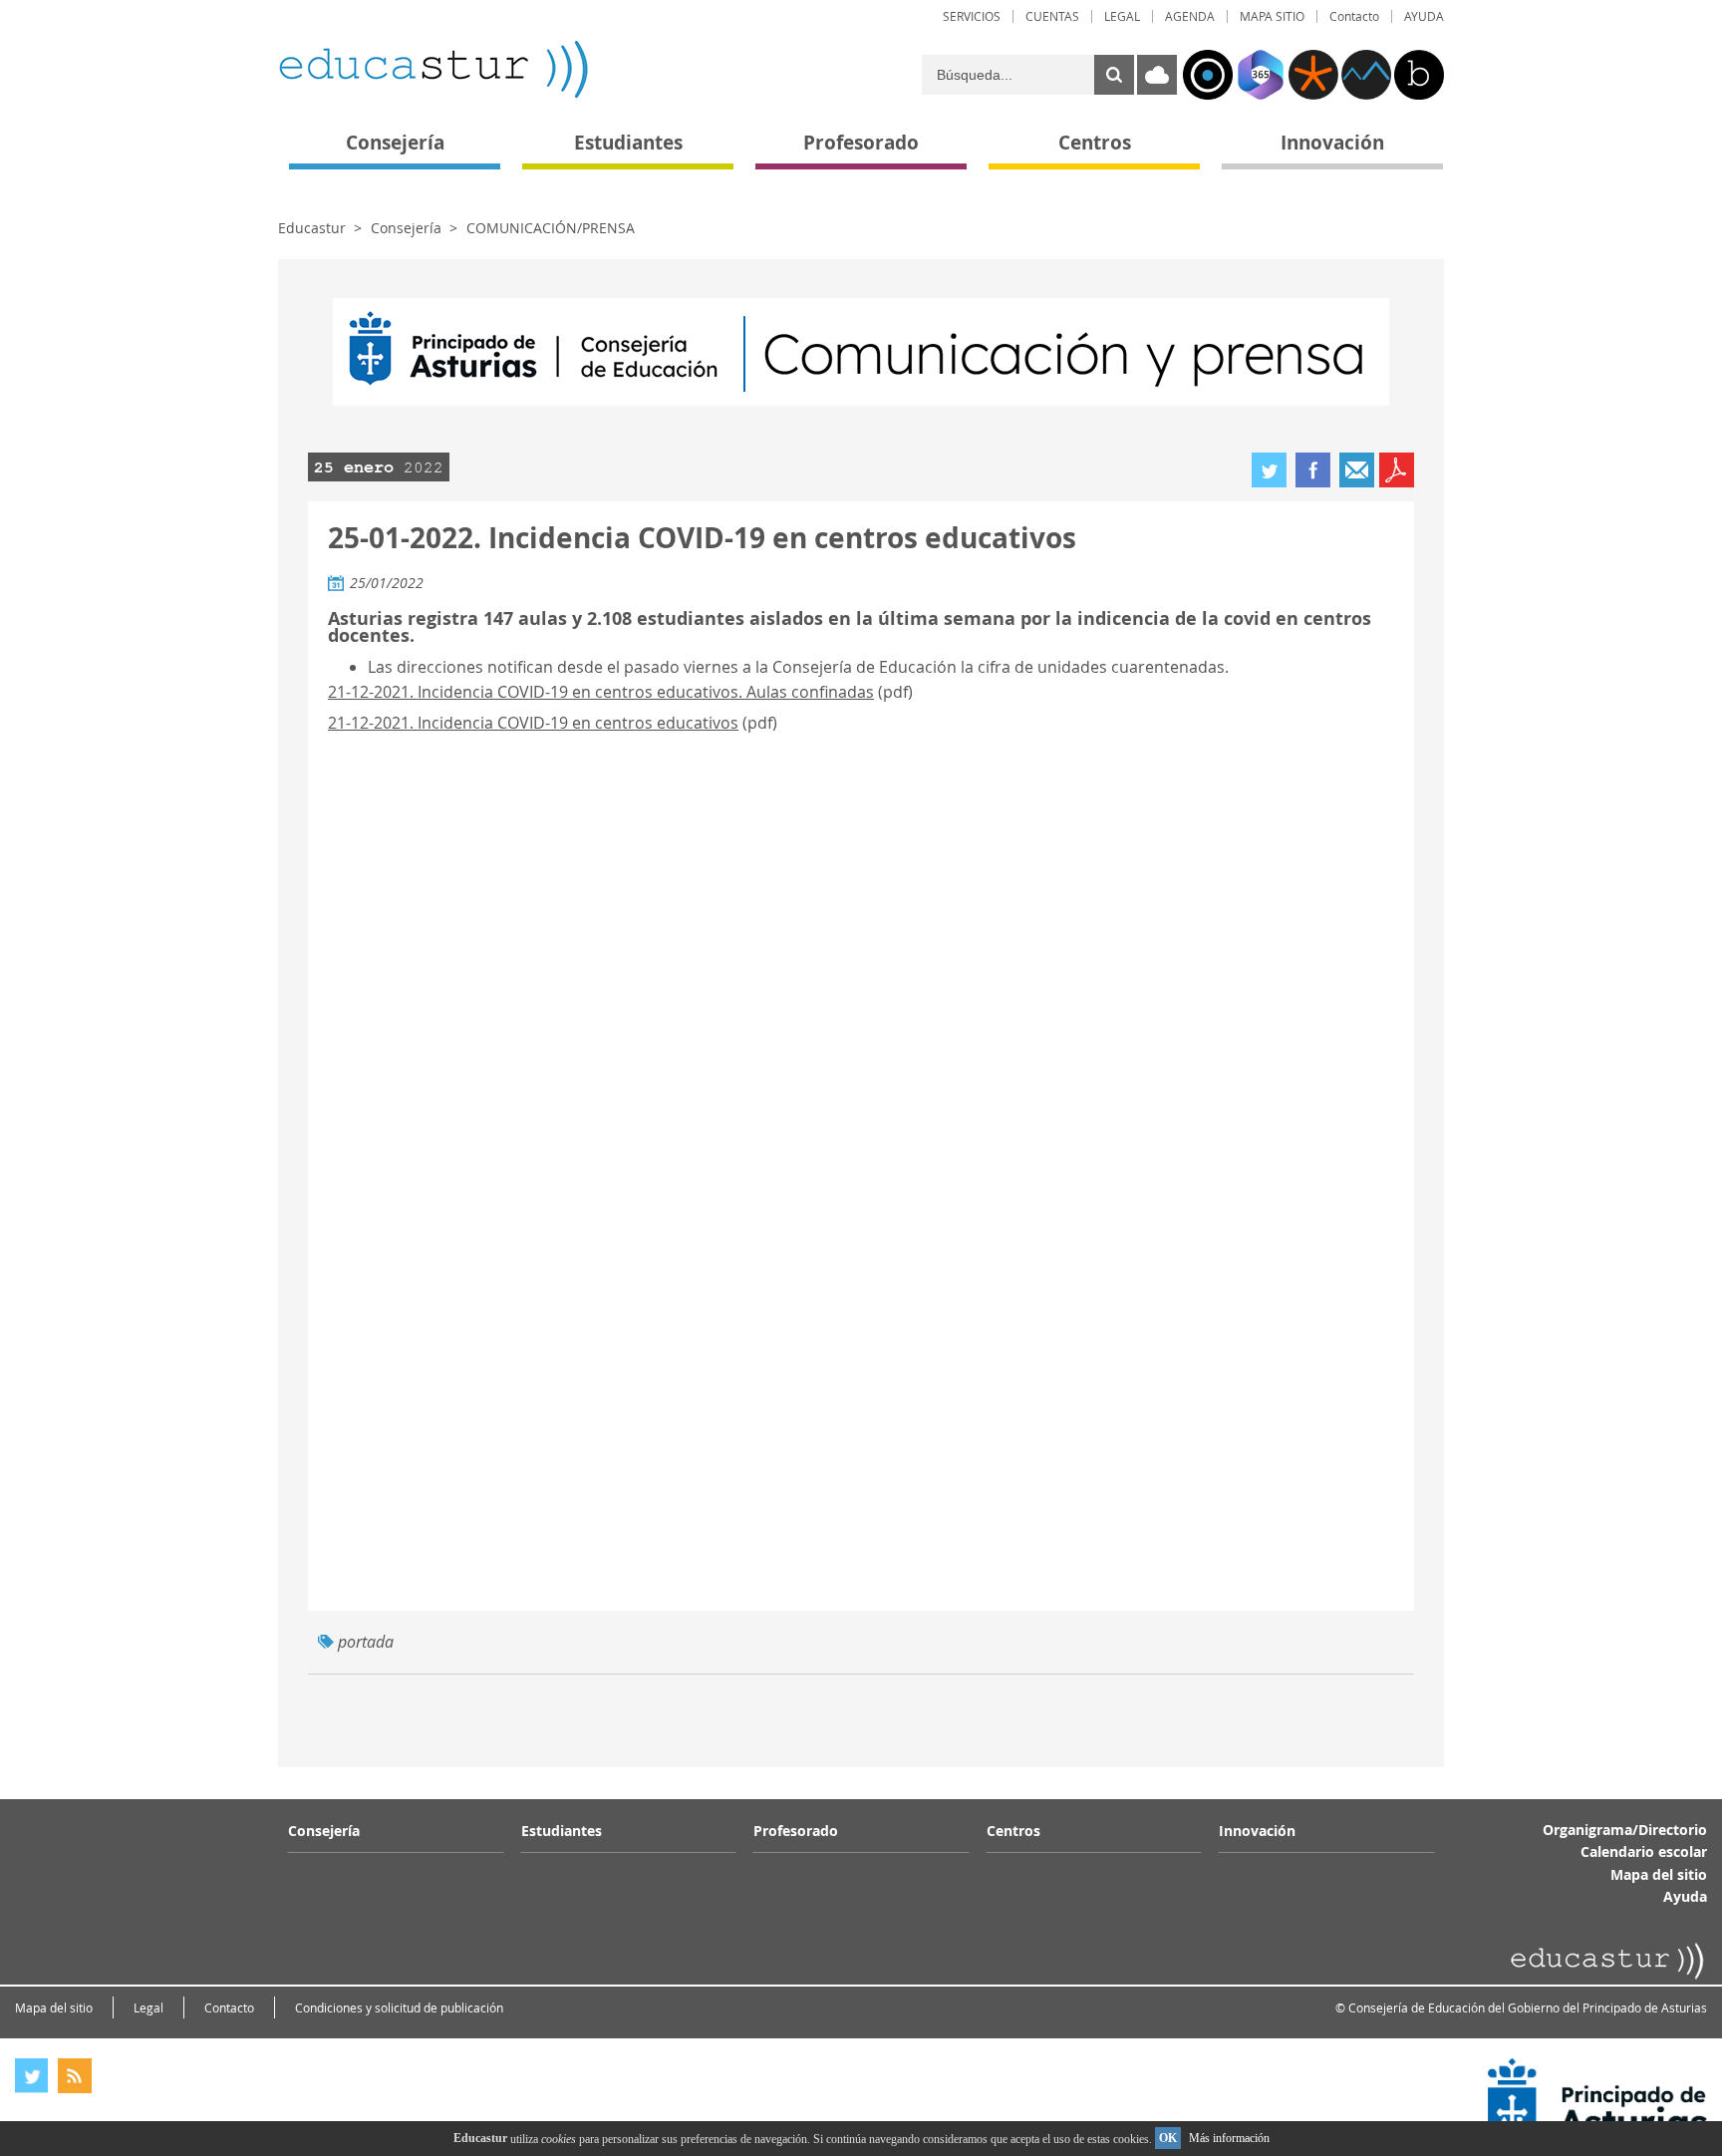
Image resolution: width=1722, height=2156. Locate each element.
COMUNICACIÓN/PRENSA (551, 228)
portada (366, 1642)
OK (1168, 2138)
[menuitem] (972, 16)
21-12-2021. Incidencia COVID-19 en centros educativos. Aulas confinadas (601, 692)
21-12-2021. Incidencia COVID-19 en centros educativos (533, 723)
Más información (1229, 2138)
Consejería (406, 228)
